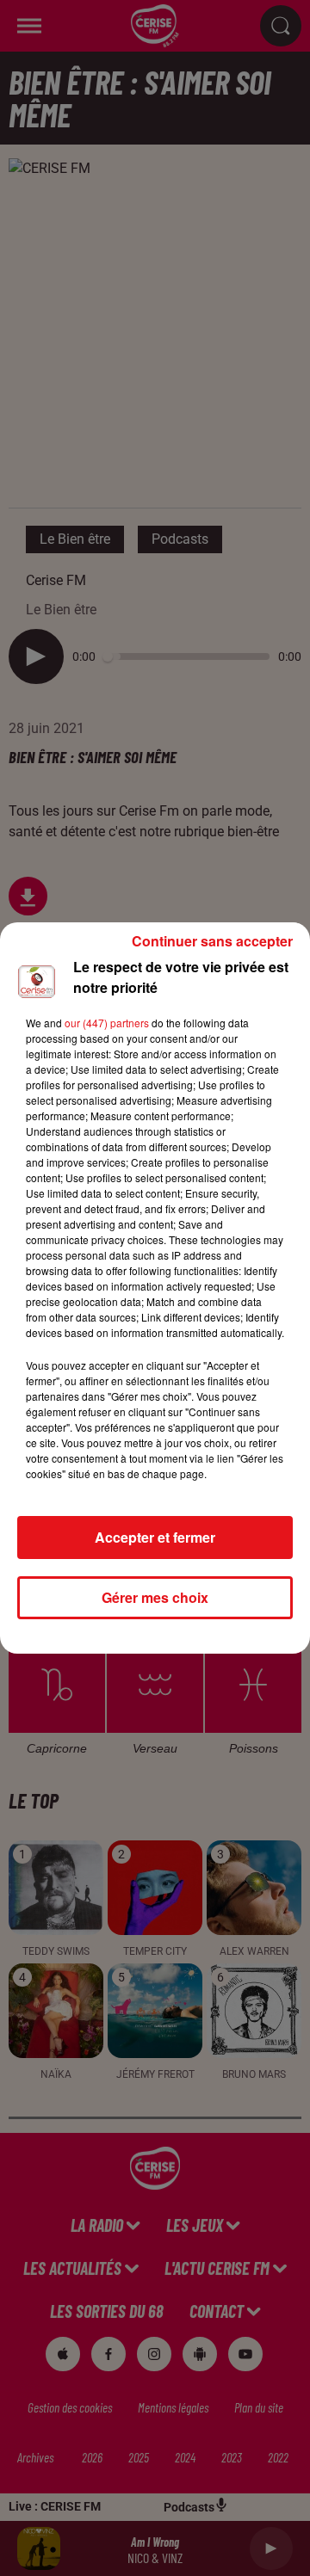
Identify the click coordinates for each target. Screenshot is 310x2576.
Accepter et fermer (155, 1537)
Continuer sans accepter (212, 941)
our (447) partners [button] (107, 1023)
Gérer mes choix (155, 1597)
